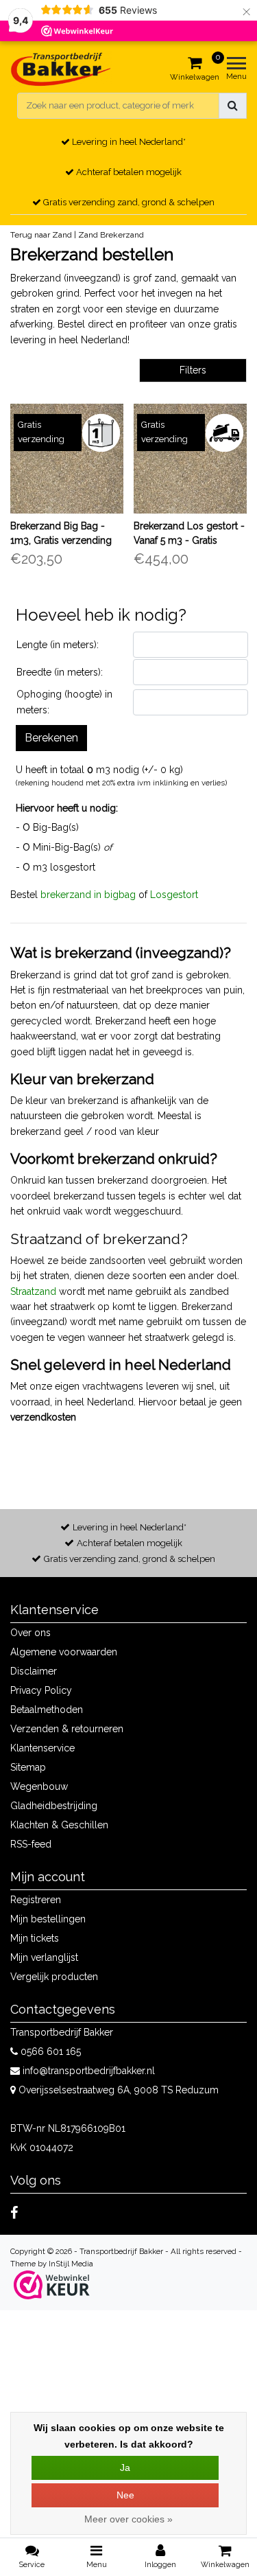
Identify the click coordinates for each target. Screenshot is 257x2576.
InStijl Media (71, 2264)
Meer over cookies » (128, 2519)
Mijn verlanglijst (44, 1957)
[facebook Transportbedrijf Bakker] (14, 2213)
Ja (125, 2468)
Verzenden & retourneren (67, 1729)
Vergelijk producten (54, 1977)
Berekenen (51, 738)
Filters (193, 370)
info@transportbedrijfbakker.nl (89, 2071)
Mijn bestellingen (48, 1919)
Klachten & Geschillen (59, 1825)
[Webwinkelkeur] (52, 2285)
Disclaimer (34, 1671)
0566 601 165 (49, 2051)
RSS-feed (31, 1844)
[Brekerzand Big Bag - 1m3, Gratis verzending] (67, 459)
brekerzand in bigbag (88, 895)
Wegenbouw (39, 1786)
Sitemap (28, 1767)
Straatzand (33, 1291)
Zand (88, 235)
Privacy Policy (41, 1690)
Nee (125, 2495)
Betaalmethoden (47, 1710)
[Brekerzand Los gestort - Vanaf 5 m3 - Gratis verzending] (190, 459)
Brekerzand (122, 235)
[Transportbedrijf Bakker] (61, 69)
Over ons (30, 1633)
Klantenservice (42, 1748)
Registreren (36, 1900)
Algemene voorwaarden (64, 1652)
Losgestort (174, 895)
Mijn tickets (35, 1938)
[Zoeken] (233, 106)
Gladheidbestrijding (54, 1806)
